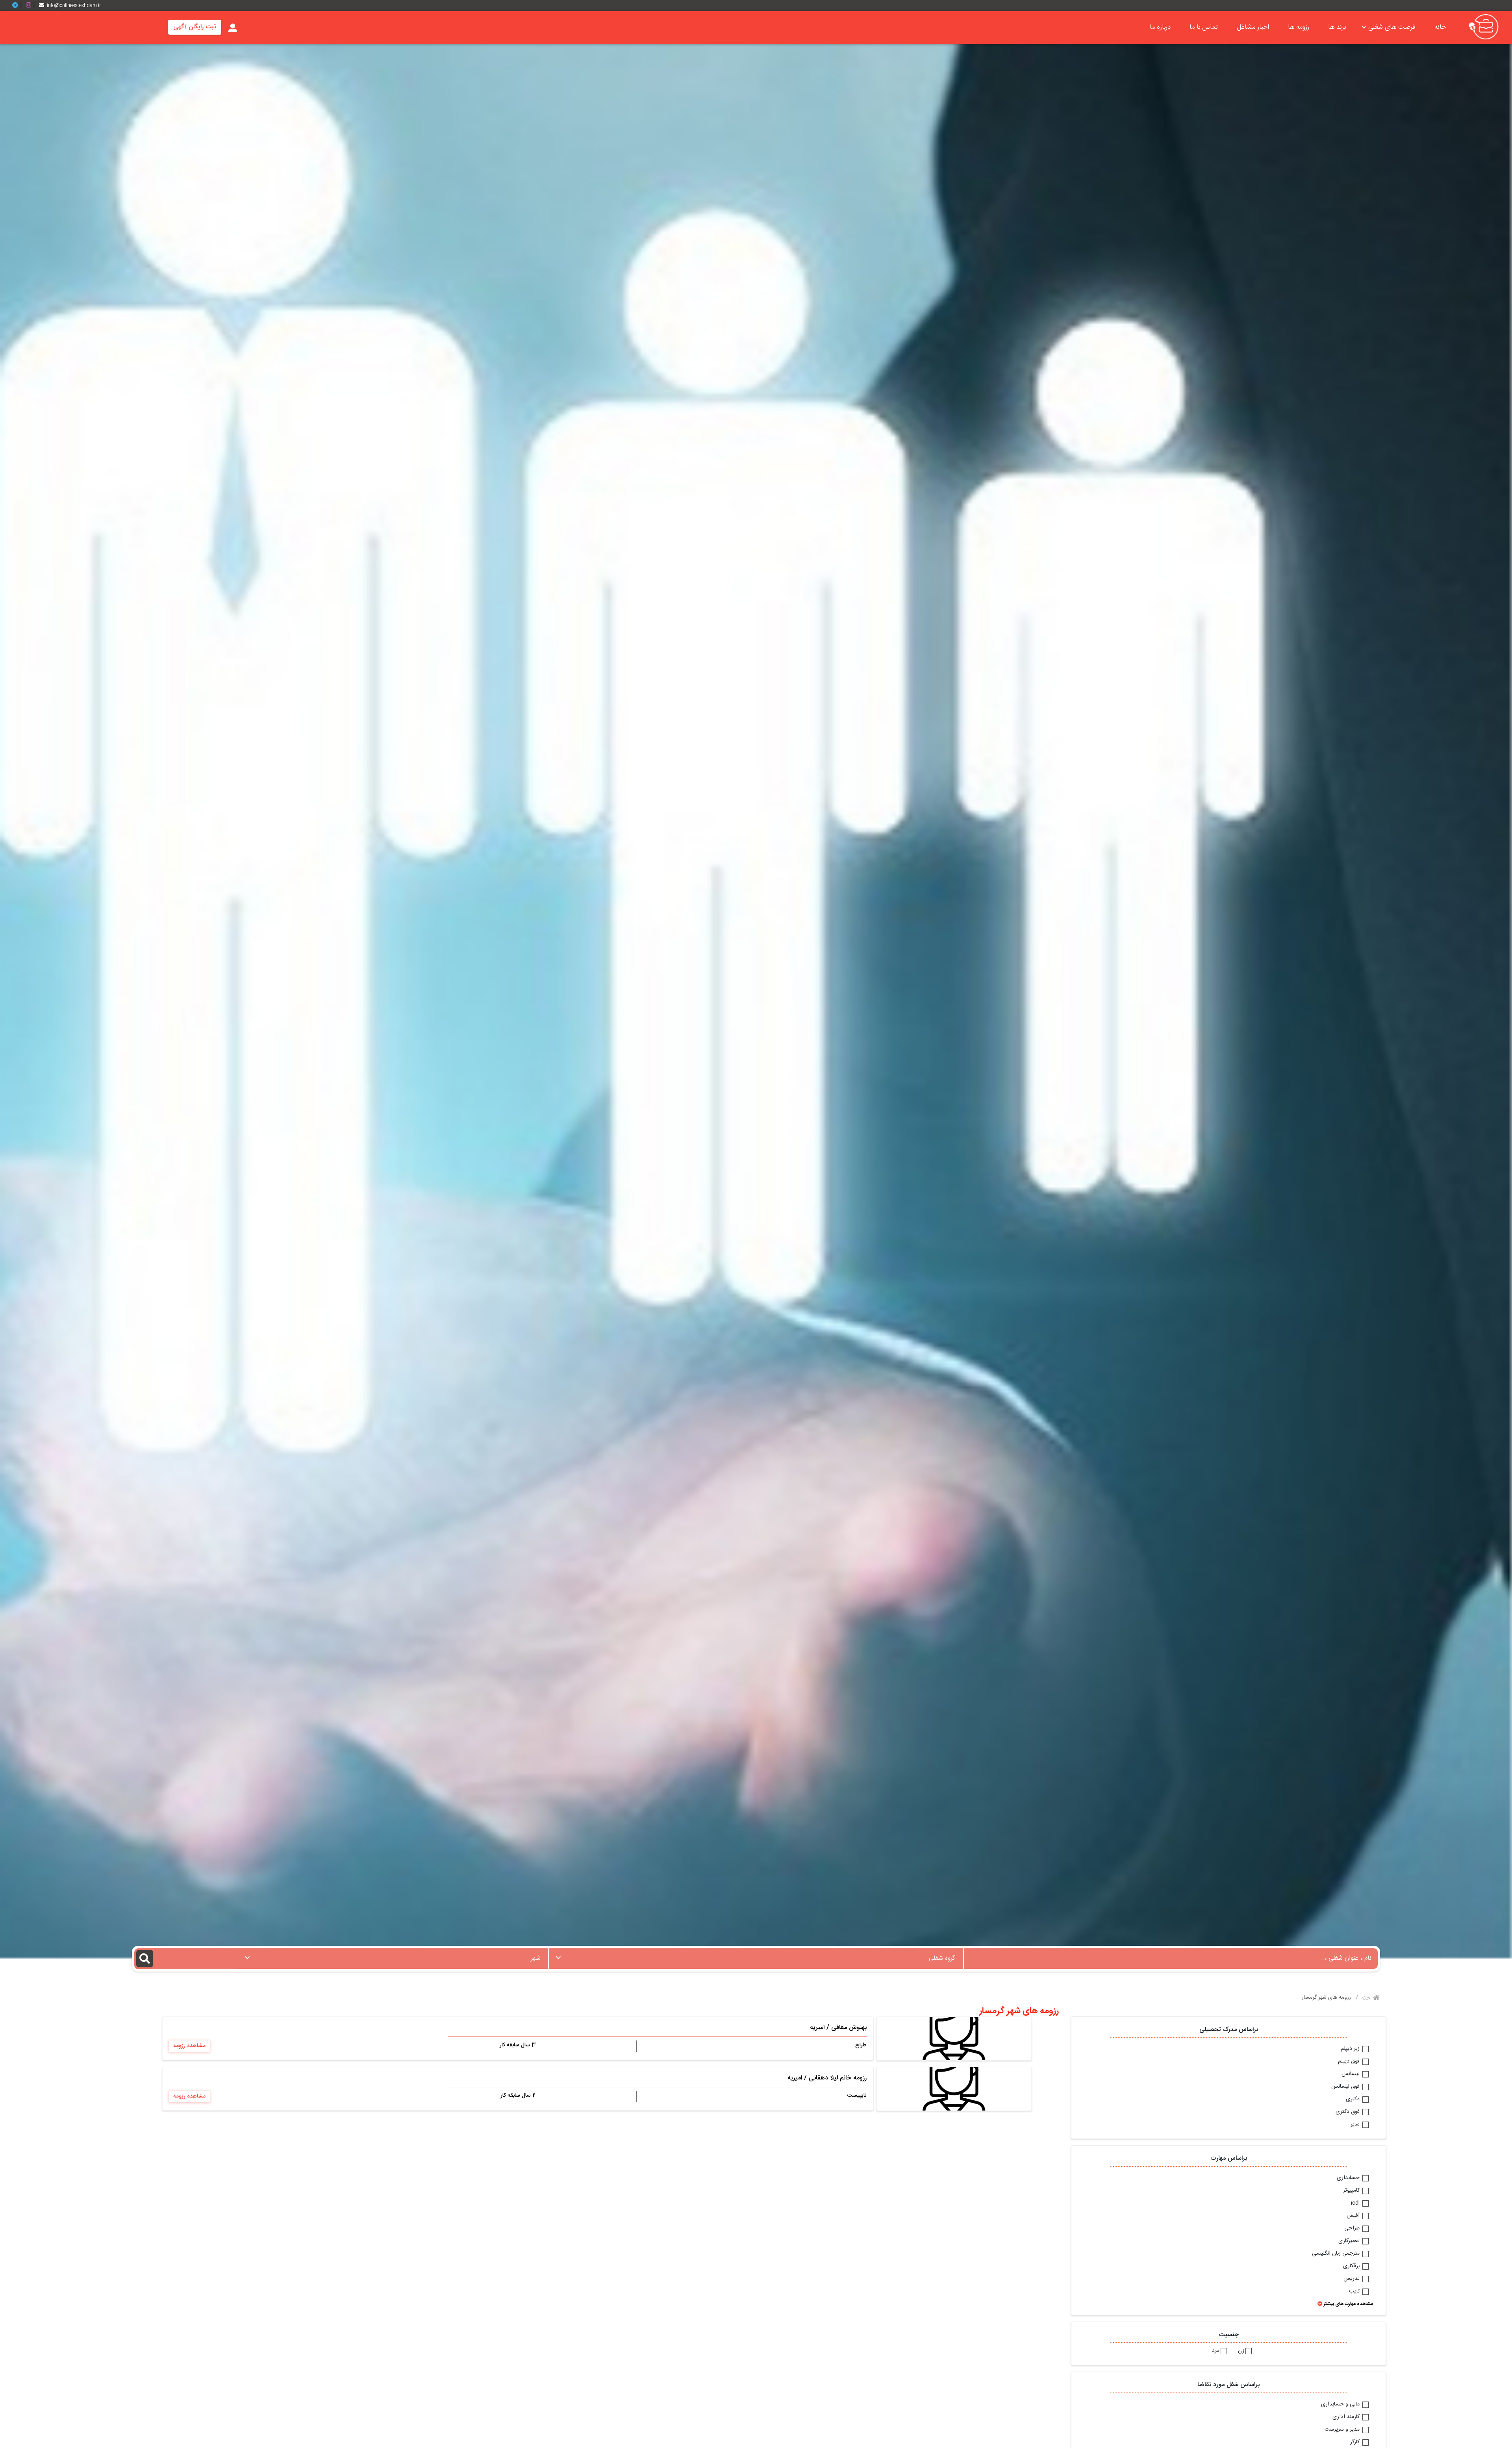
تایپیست (857, 2096)
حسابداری (1349, 2178)
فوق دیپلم (1350, 2062)
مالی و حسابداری (1341, 2405)
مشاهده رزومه (189, 2046)
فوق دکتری (1348, 2112)
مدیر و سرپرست (1343, 2430)
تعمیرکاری (1350, 2241)
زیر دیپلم (1351, 2049)
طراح (861, 2045)
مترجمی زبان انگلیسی (1337, 2254)
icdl (1356, 2203)
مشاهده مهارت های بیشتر (1348, 2304)
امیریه (817, 2028)
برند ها (1337, 27)
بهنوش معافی (849, 2028)
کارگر (1356, 2442)
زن (1241, 2351)
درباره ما (1160, 27)
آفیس (1354, 2216)
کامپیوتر (1352, 2191)
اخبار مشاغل (1253, 27)
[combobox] (756, 1959)
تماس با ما (1204, 27)
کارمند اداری (1347, 2417)
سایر (1356, 2125)
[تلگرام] (18, 5)
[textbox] (756, 1956)
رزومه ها (1299, 27)
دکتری (1354, 2100)
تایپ (1355, 2292)
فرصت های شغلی (1392, 27)
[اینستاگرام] (31, 5)
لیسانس (1351, 2074)
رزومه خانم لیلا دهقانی (838, 2078)
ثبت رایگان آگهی (195, 27)
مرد (1216, 2351)
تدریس (1352, 2279)
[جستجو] (186, 1959)
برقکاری (1352, 2266)
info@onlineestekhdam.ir (74, 6)
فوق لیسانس (1346, 2087)
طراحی (1353, 2229)
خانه (1440, 27)
